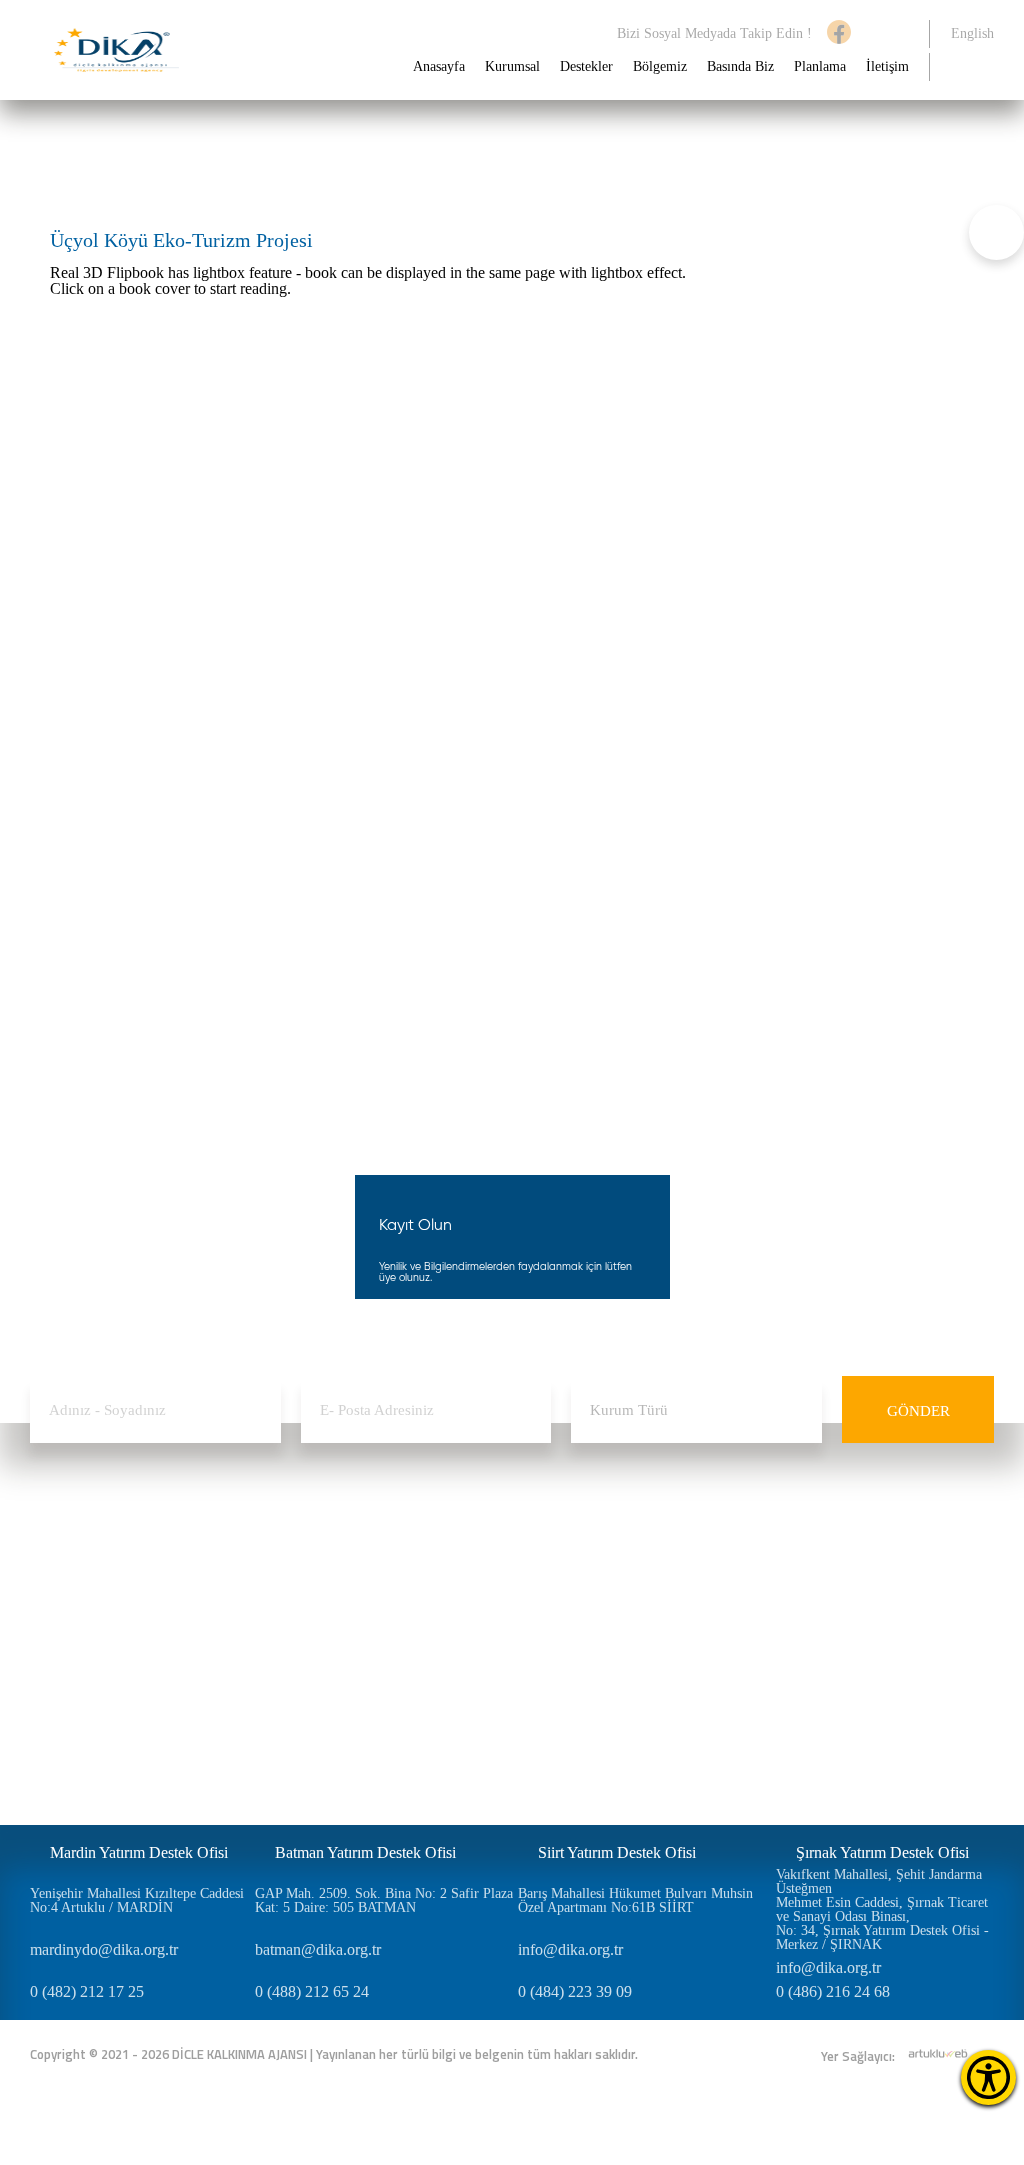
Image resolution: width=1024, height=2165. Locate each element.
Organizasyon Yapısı (86, 1655)
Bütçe (46, 1693)
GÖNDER (918, 1411)
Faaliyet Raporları (79, 1731)
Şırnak (429, 1693)
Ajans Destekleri (214, 1560)
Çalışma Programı (78, 1712)
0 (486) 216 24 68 (833, 1992)
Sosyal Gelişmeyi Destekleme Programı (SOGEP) (276, 1608)
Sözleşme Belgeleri (222, 1674)
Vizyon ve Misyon (80, 1598)
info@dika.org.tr (570, 1950)
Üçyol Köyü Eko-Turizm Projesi (207, 155)
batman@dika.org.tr (318, 1950)
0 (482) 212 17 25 (87, 1992)
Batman (433, 1636)
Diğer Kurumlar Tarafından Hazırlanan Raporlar (666, 1703)
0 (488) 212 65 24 (312, 1992)
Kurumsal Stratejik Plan (627, 1655)
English (972, 34)
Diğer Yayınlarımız (614, 1674)
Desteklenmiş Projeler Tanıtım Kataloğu (671, 1750)
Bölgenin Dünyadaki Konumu (469, 1570)
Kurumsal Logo (72, 1674)
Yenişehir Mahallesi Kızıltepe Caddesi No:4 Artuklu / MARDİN (137, 1901)
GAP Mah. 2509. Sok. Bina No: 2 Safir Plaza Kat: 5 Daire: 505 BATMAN (384, 1901)
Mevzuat (54, 1750)
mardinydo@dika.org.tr (104, 1950)
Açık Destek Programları (236, 1579)
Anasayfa (439, 67)
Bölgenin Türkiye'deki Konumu (473, 1608)
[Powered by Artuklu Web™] (938, 2053)
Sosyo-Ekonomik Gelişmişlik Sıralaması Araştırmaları (672, 1570)
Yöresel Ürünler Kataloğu (632, 1731)
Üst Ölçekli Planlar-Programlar (645, 1598)
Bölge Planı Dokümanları (632, 1617)
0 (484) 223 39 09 (575, 1992)
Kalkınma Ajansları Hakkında (82, 1570)
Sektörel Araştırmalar (619, 1636)
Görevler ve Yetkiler (84, 1636)
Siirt (423, 1674)
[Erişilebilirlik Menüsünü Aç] (988, 2077)
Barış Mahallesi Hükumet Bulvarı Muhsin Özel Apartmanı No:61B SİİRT (635, 1901)
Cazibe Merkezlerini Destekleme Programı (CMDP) (284, 1646)
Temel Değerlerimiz (83, 1617)
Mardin (432, 1655)
